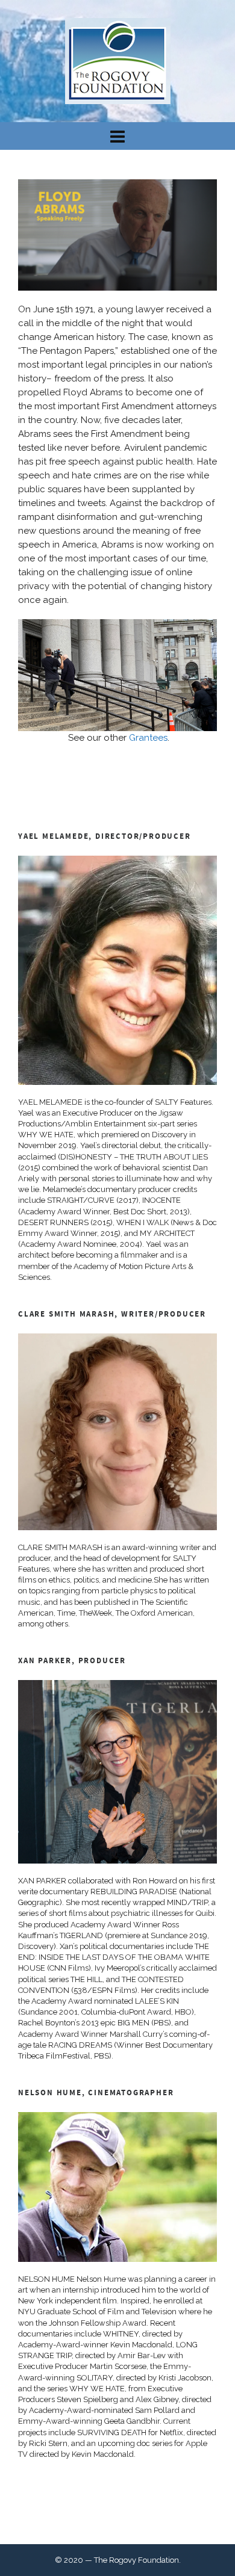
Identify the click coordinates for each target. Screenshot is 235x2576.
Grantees (148, 738)
